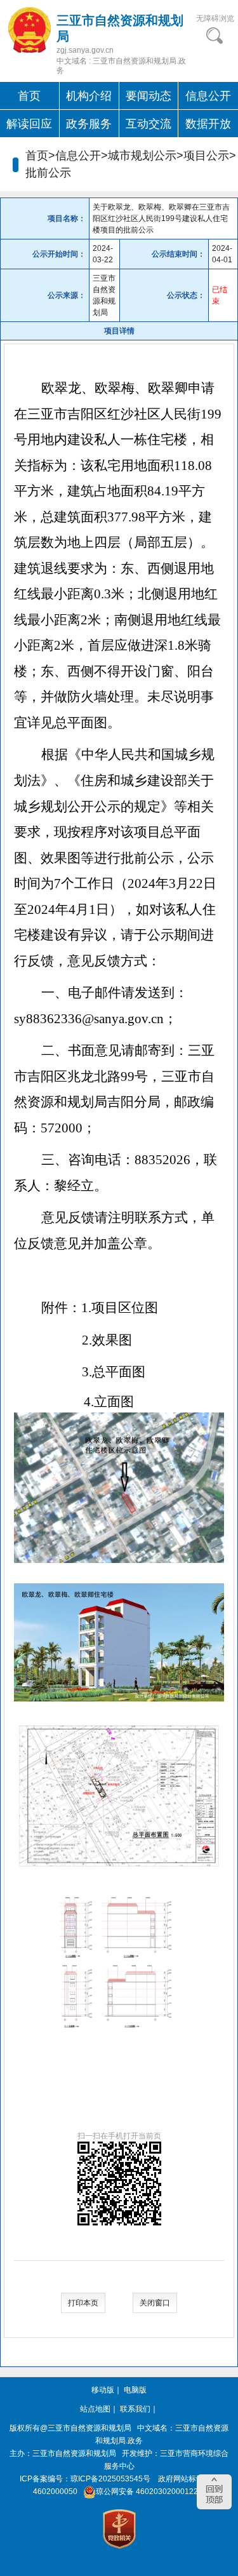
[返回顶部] (214, 2492)
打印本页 (83, 2303)
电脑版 (135, 2390)
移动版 (103, 2390)
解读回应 (29, 124)
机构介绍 (89, 96)
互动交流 (149, 124)
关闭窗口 (155, 2303)
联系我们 (135, 2409)
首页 (29, 96)
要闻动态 (149, 96)
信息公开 (208, 96)
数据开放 (208, 124)
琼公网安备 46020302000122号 (151, 2492)
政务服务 (89, 124)
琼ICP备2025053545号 (110, 2479)
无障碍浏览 (215, 18)
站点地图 (95, 2409)
